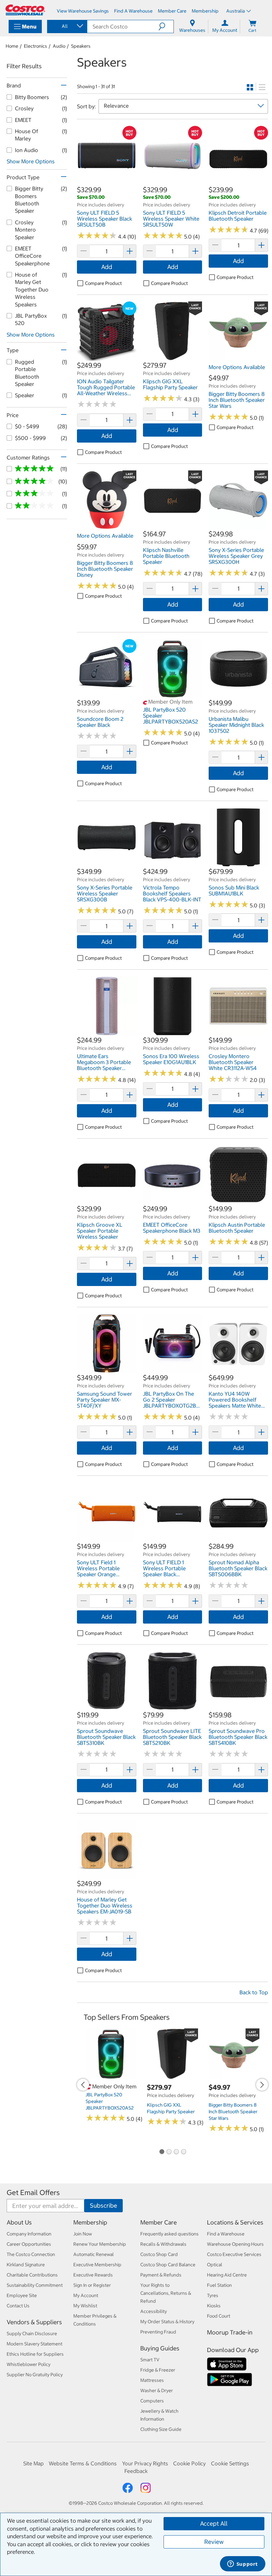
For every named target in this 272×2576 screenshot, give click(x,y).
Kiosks (214, 2306)
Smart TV (150, 2360)
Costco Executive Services (234, 2254)
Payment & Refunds (161, 2275)
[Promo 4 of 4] (183, 2152)
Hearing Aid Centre (227, 2275)
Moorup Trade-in (230, 2332)
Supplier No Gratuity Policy (35, 2375)
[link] (107, 182)
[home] (25, 10)
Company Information (29, 2234)
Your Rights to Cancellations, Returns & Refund (166, 2293)
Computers (152, 2401)
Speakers (81, 46)
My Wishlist (85, 2306)
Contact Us (18, 2306)
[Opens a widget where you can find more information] (242, 2564)
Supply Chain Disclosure (32, 2334)
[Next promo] (262, 2085)
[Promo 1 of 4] (162, 2152)
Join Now (83, 2234)
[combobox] (67, 26)
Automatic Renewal (94, 2254)
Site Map (34, 2463)
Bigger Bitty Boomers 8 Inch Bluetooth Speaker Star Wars (233, 2112)
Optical (215, 2265)
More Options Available (237, 367)
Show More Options (31, 161)
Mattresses (152, 2380)
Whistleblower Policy (29, 2364)
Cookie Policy (189, 2463)
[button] (166, 27)
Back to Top (254, 1992)
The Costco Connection (31, 2254)
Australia (236, 11)
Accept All (214, 2523)
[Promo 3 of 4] (176, 2152)
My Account (86, 2295)
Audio (59, 46)
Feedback (136, 2471)
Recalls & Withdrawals (163, 2244)
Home (12, 46)
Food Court (219, 2316)
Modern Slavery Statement (34, 2344)
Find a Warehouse (226, 2234)
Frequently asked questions (170, 2234)
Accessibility (154, 2311)
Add (107, 267)
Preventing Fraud (158, 2332)
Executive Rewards (93, 2275)
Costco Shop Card (159, 2254)
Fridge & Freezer (158, 2370)
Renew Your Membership (100, 2244)
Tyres (213, 2295)
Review (214, 2542)
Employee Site (22, 2295)
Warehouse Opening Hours (235, 2244)
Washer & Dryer (157, 2390)
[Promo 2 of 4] (169, 2152)
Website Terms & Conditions (83, 2463)
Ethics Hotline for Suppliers (35, 2354)
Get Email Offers (33, 2193)
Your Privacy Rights (145, 2463)
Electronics (35, 46)
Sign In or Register (92, 2285)
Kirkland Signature (26, 2265)
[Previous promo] (83, 2085)
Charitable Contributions (32, 2275)
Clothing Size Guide (161, 2429)
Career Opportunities (29, 2244)
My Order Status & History (167, 2322)
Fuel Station (219, 2285)
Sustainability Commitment (35, 2285)
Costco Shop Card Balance (168, 2265)
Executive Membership (97, 2265)
